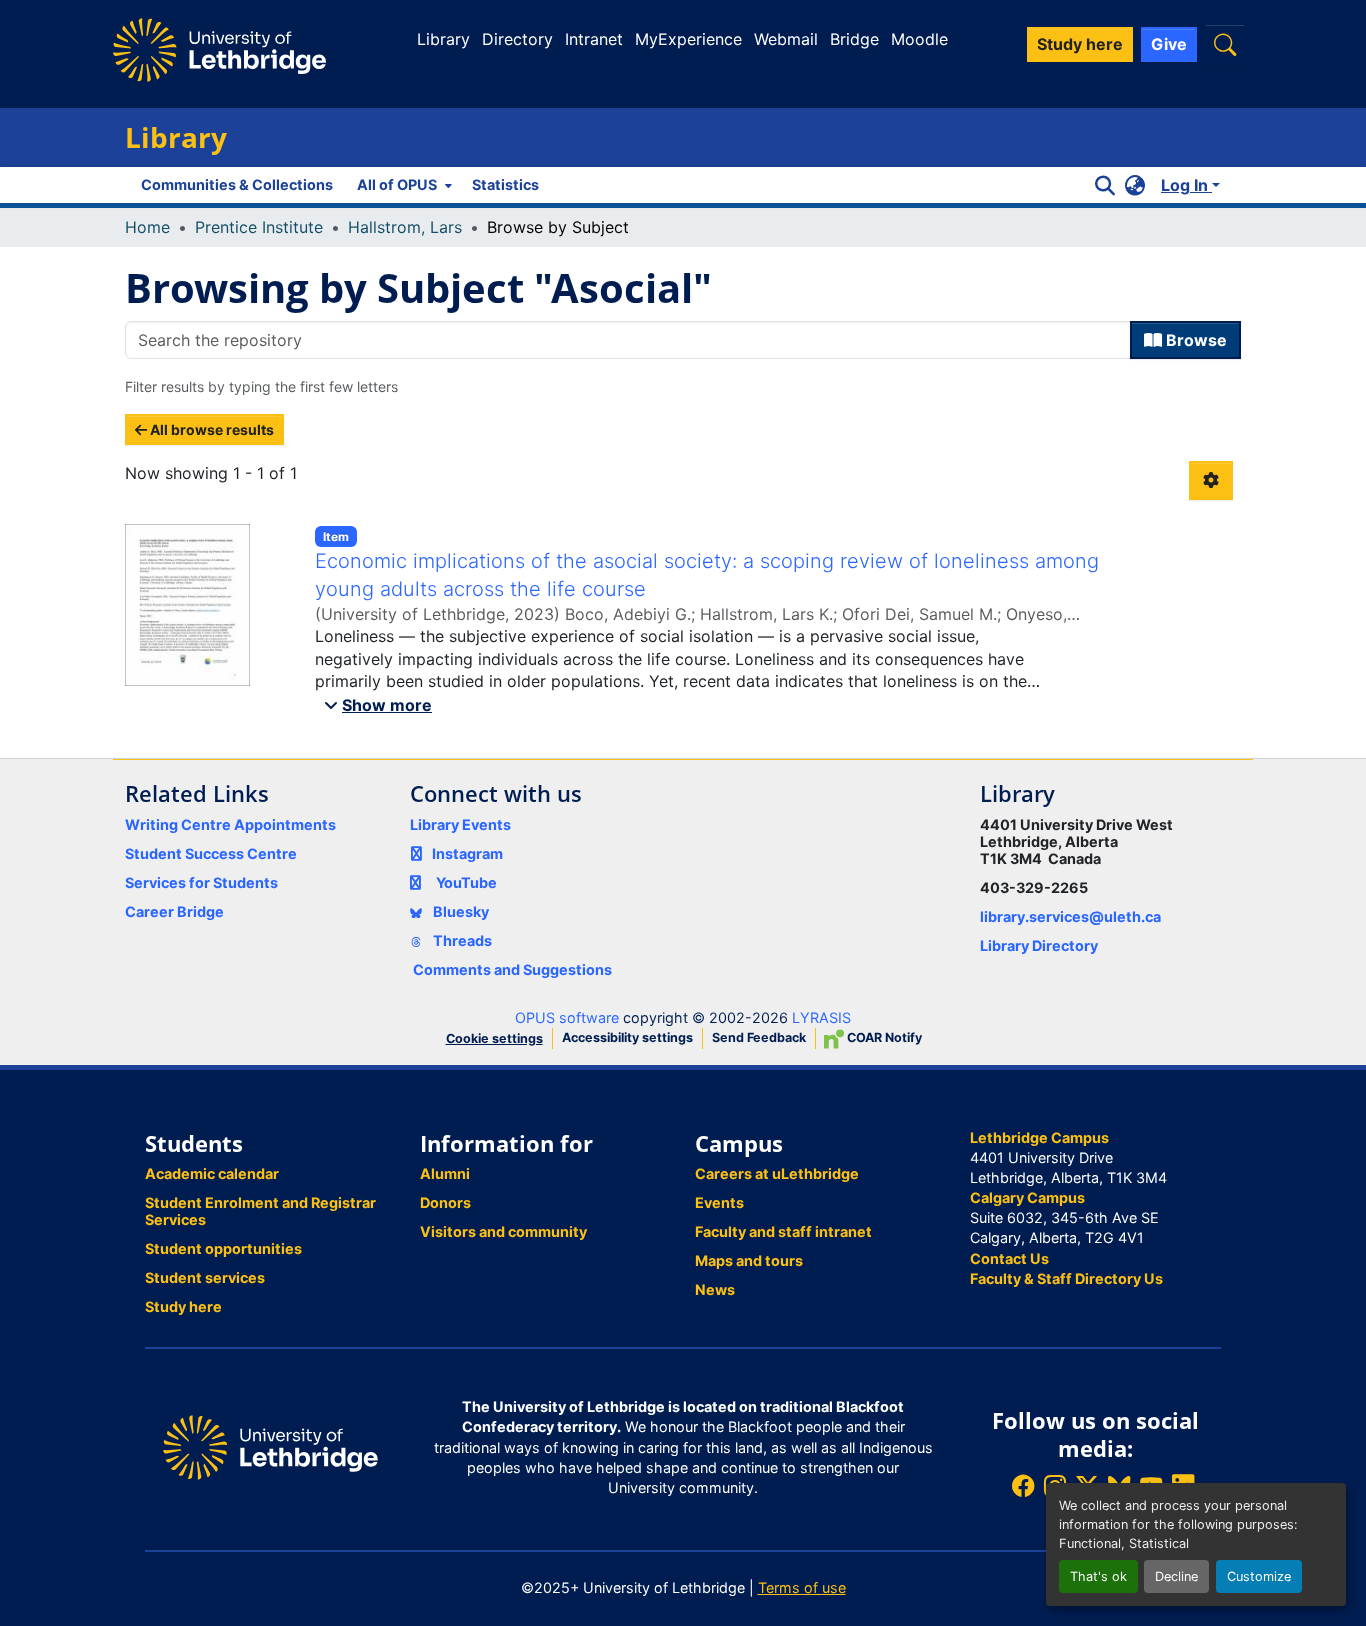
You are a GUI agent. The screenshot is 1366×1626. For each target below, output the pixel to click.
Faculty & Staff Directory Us (1066, 1278)
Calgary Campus (1027, 1197)
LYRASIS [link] (821, 1017)
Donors (445, 1202)
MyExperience (688, 39)
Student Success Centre (211, 853)
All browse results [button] (210, 429)
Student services (205, 1277)
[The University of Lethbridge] (270, 1446)
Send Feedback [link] (759, 1037)
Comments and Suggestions (512, 969)
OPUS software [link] (567, 1017)
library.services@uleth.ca (1070, 916)
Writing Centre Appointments (230, 824)
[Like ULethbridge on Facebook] (1023, 1485)
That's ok (1098, 1576)
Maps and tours (749, 1260)
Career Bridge (174, 911)
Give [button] (1169, 44)
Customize (1259, 1576)
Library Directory (1039, 945)
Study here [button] (1080, 44)
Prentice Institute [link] (259, 227)
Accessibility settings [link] (627, 1037)
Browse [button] (1194, 340)
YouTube (466, 882)
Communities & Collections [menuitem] (237, 184)
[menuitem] (402, 185)
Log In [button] (1186, 185)
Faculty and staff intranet (783, 1231)
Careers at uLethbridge (777, 1173)
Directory (517, 39)
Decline (1176, 1576)
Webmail (786, 39)
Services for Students (201, 882)
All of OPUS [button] (397, 184)
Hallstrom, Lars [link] (405, 227)
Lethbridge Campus (1039, 1137)
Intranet (594, 39)
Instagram (467, 853)
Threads (461, 940)
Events (719, 1202)
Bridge (854, 39)
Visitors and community (503, 1231)
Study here (183, 1306)
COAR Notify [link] (883, 1037)
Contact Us (1009, 1258)
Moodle (919, 39)
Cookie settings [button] (494, 1038)
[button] (1225, 44)
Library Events (460, 824)
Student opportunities (223, 1248)
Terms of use (802, 1587)
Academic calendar (212, 1173)
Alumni (445, 1173)
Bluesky (459, 911)
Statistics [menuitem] (505, 184)
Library (443, 39)
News (715, 1289)
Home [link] (147, 227)
